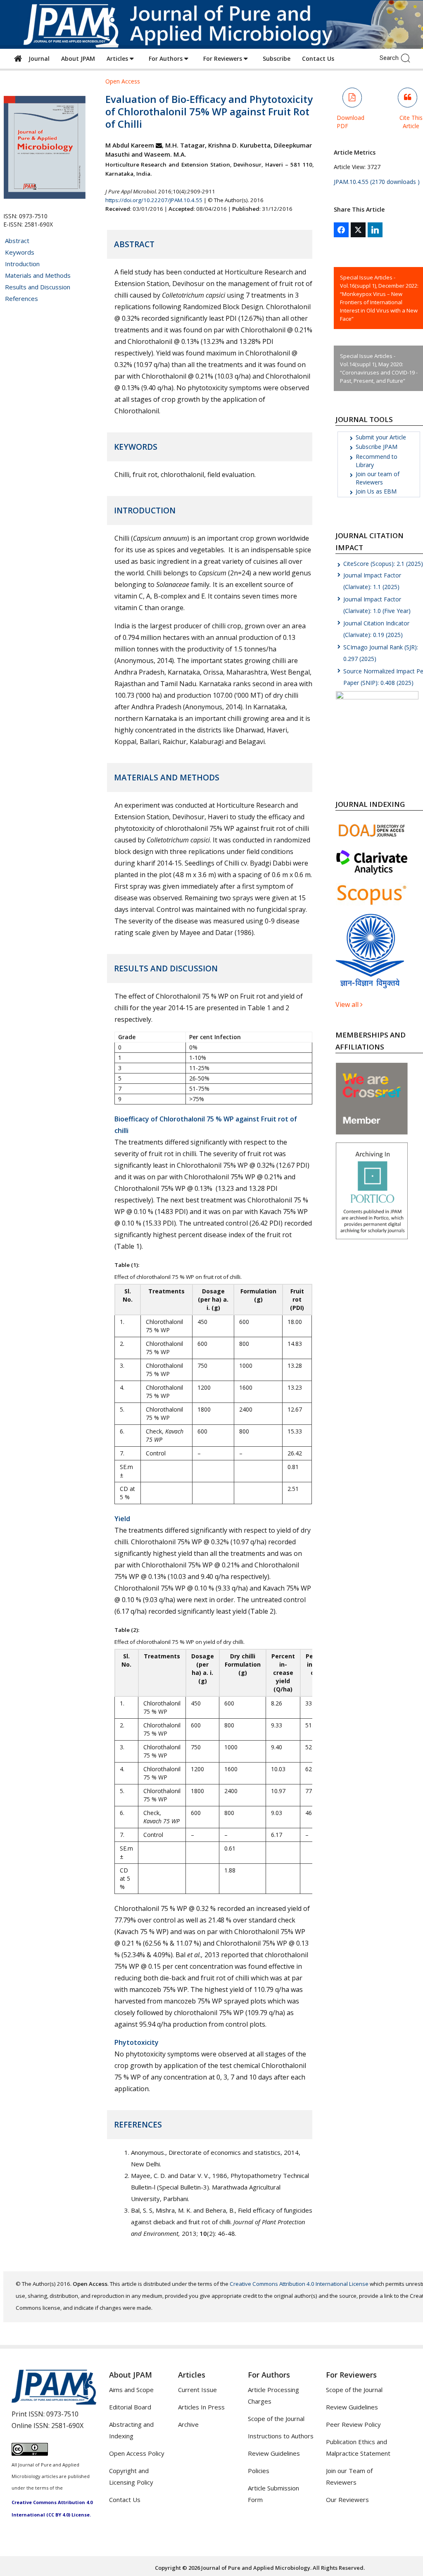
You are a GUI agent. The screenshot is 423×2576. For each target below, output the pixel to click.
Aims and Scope (131, 2390)
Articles (118, 58)
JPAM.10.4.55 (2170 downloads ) (377, 182)
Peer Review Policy (353, 2424)
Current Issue (197, 2390)
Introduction (22, 264)
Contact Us (318, 58)
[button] (408, 57)
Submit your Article (381, 437)
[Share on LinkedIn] (375, 230)
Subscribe (277, 58)
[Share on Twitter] (358, 230)
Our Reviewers (347, 2500)
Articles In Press (201, 2407)
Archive (188, 2424)
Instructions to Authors (281, 2436)
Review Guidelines (274, 2453)
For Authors (166, 58)
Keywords (20, 252)
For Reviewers (223, 58)
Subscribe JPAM (377, 447)
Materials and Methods (38, 275)
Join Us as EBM (376, 491)
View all (348, 1004)
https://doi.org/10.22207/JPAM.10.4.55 (154, 200)
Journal (37, 58)
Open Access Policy (137, 2453)
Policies (259, 2471)
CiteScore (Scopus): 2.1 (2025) (383, 564)
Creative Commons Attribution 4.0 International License (299, 2284)
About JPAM (78, 58)
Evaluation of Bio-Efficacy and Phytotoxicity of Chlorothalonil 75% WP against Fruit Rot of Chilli (209, 111)
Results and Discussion (38, 287)
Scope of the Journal (276, 2419)
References (21, 298)
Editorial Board (130, 2407)
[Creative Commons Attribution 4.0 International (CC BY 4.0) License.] (30, 2453)
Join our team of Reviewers (378, 478)
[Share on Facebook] (341, 230)
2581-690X (67, 2426)
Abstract (17, 241)
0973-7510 (62, 2414)
